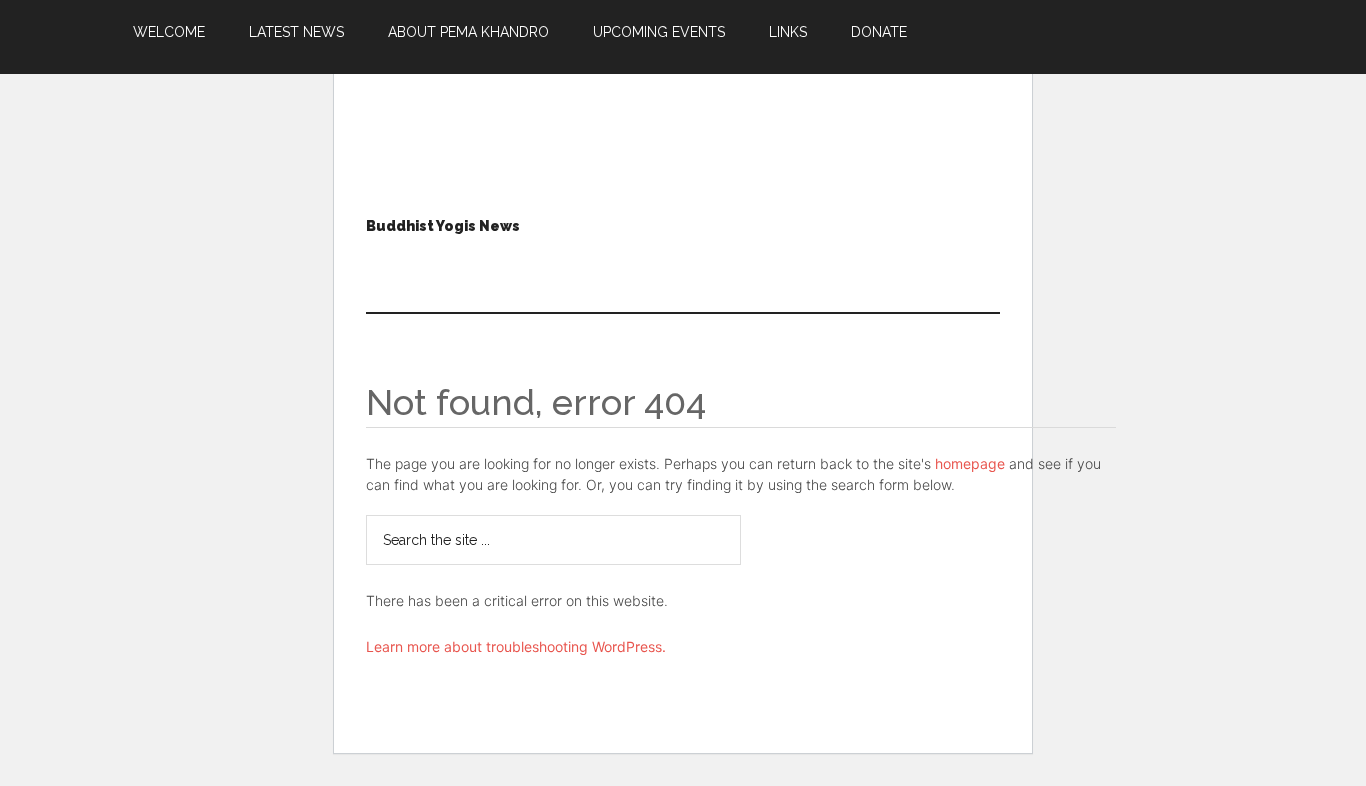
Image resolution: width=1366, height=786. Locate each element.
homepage (970, 463)
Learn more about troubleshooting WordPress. (516, 646)
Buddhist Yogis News (443, 226)
